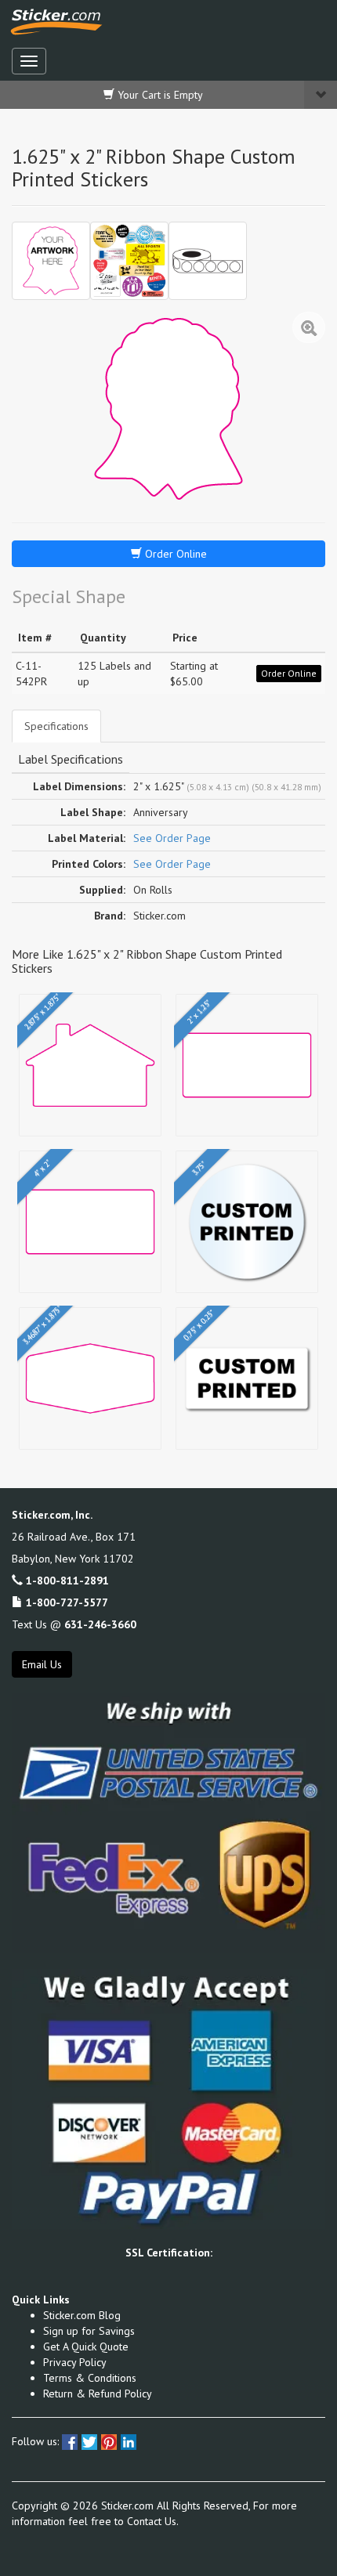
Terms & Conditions (90, 2378)
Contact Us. (153, 2521)
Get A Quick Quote (86, 2347)
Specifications (56, 726)
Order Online (174, 554)
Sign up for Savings (89, 2331)
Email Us (42, 1664)
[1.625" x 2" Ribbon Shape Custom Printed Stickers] (51, 261)
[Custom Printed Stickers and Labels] (129, 261)
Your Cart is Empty (159, 95)
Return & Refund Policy (98, 2394)
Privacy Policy (75, 2362)
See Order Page (172, 838)
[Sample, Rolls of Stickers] (208, 261)
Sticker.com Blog (82, 2315)
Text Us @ (74, 1624)
